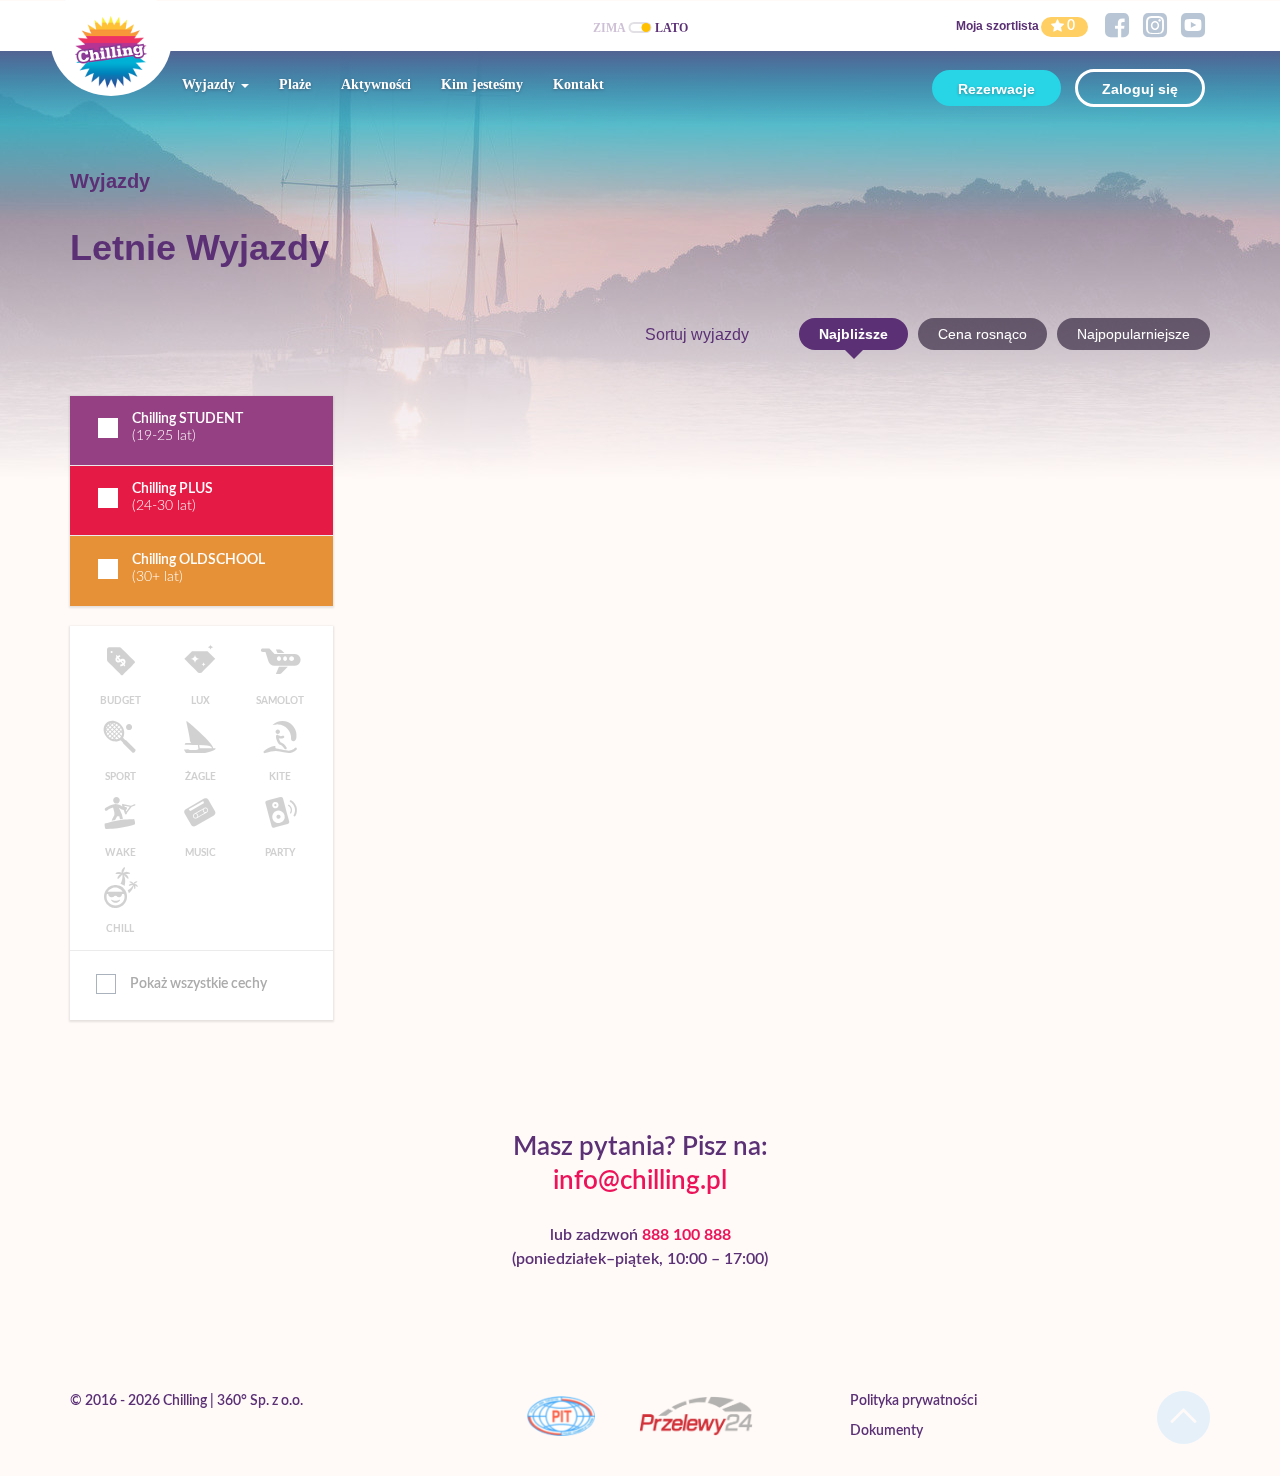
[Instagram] (1155, 26)
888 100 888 (686, 1235)
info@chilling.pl (640, 1181)
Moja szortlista (997, 26)
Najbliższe (853, 334)
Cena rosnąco (982, 334)
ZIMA (609, 28)
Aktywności (376, 84)
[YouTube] (1193, 26)
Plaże (295, 84)
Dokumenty (886, 1431)
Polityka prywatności (913, 1401)
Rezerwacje (996, 89)
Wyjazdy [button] (210, 84)
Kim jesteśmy (482, 84)
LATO (671, 28)
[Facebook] (1117, 26)
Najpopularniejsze (1133, 334)
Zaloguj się (1140, 89)
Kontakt (578, 84)
